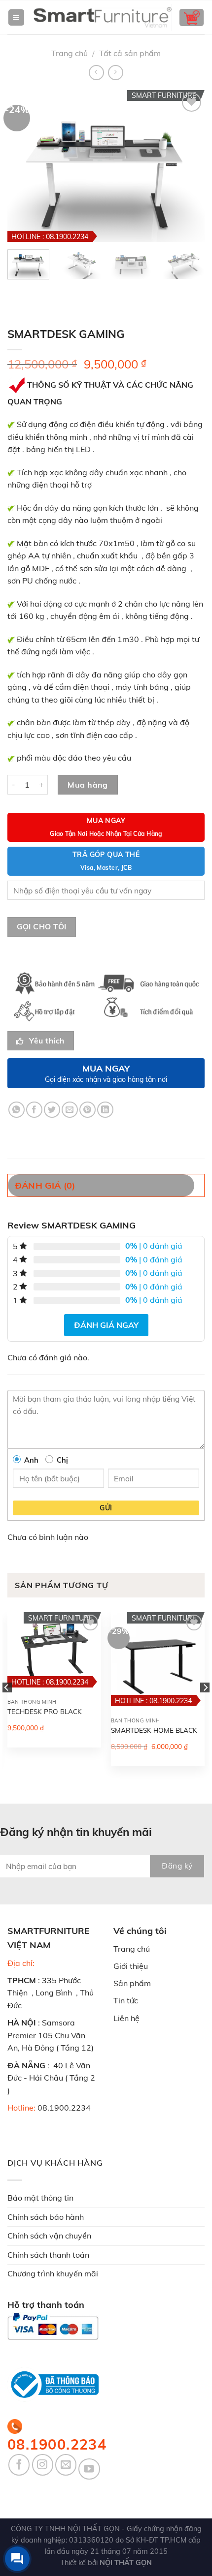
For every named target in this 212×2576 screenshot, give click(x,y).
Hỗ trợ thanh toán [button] (46, 2305)
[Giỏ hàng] (192, 17)
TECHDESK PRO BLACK (45, 1711)
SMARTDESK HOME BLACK (154, 1730)
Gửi (106, 1508)
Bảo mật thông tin (40, 2198)
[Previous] (7, 1707)
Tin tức (126, 2000)
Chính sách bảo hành (46, 2217)
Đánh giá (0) (45, 1185)
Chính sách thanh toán (48, 2255)
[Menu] (17, 17)
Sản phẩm (132, 1983)
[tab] (106, 1185)
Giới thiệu (131, 1966)
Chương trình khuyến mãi (53, 2273)
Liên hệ (126, 2018)
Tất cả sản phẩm (130, 53)
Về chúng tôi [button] (140, 1931)
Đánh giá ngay (106, 1325)
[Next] (205, 1707)
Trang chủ (70, 53)
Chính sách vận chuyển (49, 2236)
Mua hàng (88, 785)
